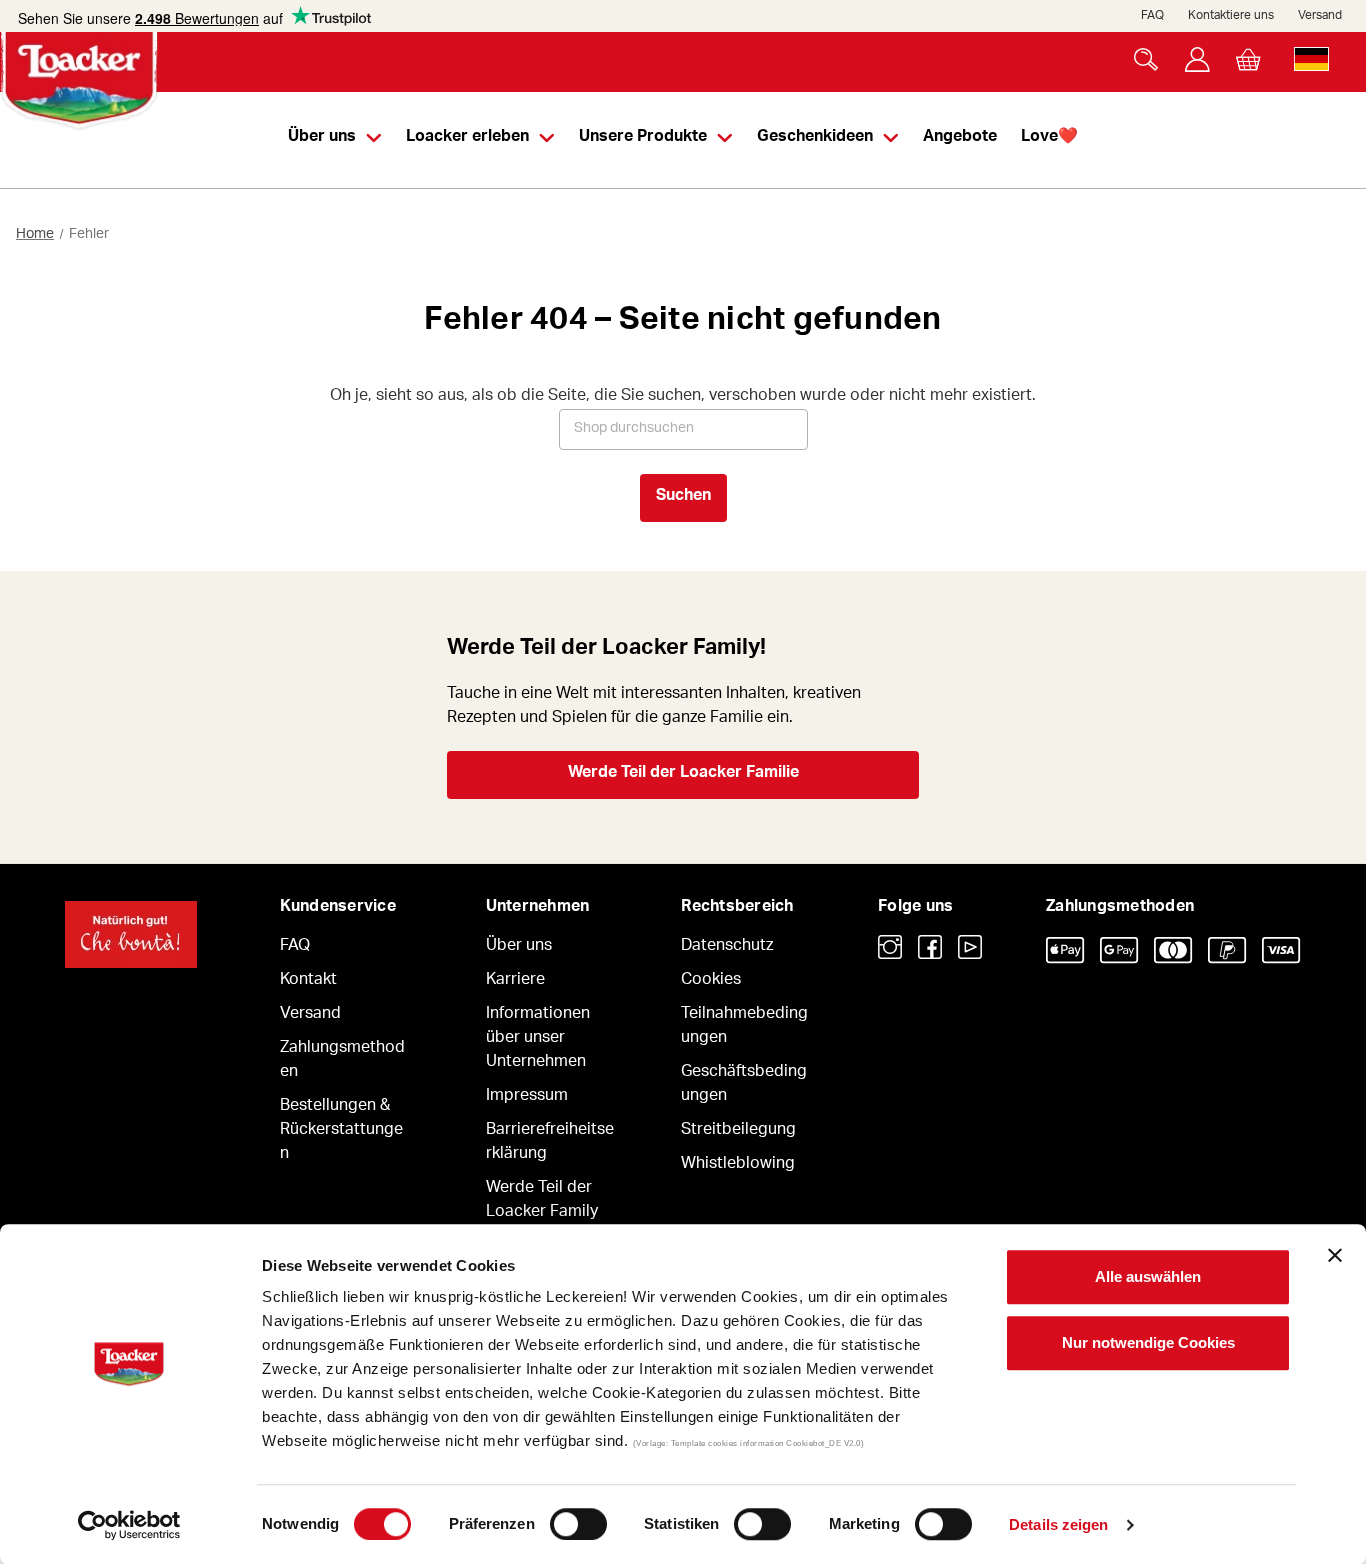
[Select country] (1311, 59)
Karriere (515, 981)
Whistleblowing (738, 1165)
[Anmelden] (1197, 59)
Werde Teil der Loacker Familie (683, 774)
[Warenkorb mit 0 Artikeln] (1248, 59)
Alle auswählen (1148, 1276)
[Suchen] (1146, 59)
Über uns (519, 947)
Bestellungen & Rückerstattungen (341, 1131)
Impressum (527, 1097)
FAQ (1152, 16)
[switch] (578, 1524)
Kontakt (308, 981)
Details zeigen (1058, 1524)
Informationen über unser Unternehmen (538, 1039)
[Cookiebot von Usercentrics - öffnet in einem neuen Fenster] (129, 1525)
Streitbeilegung (738, 1131)
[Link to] (890, 947)
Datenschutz (727, 947)
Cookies (711, 981)
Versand (1320, 16)
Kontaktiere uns (1231, 16)
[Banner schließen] (1335, 1255)
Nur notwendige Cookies (1148, 1342)
